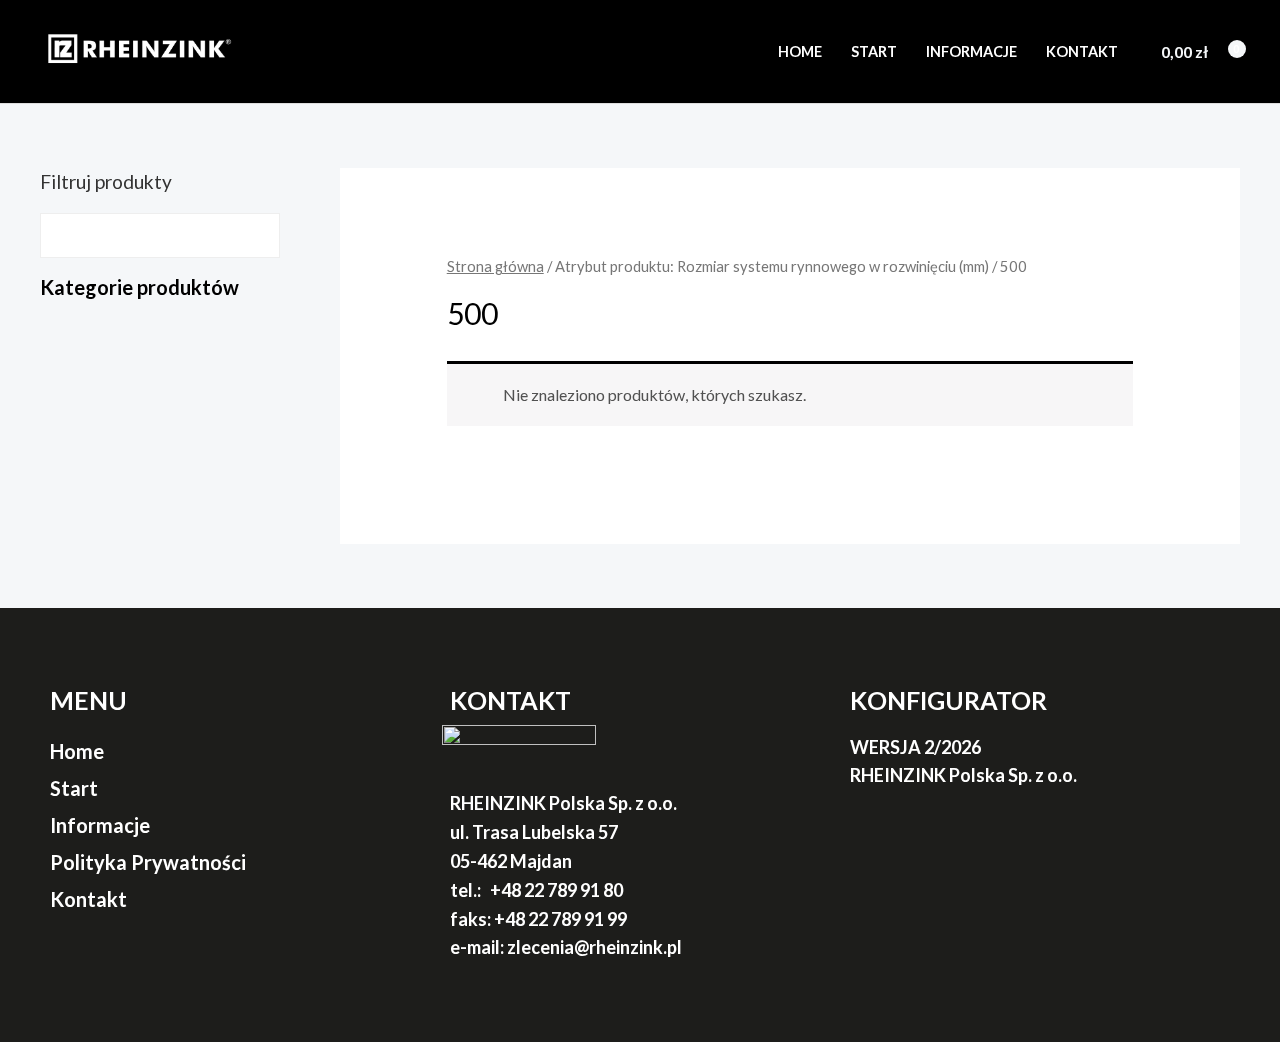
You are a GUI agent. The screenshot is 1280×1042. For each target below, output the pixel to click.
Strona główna (495, 266)
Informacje (971, 51)
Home (800, 51)
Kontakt (1082, 51)
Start (874, 51)
